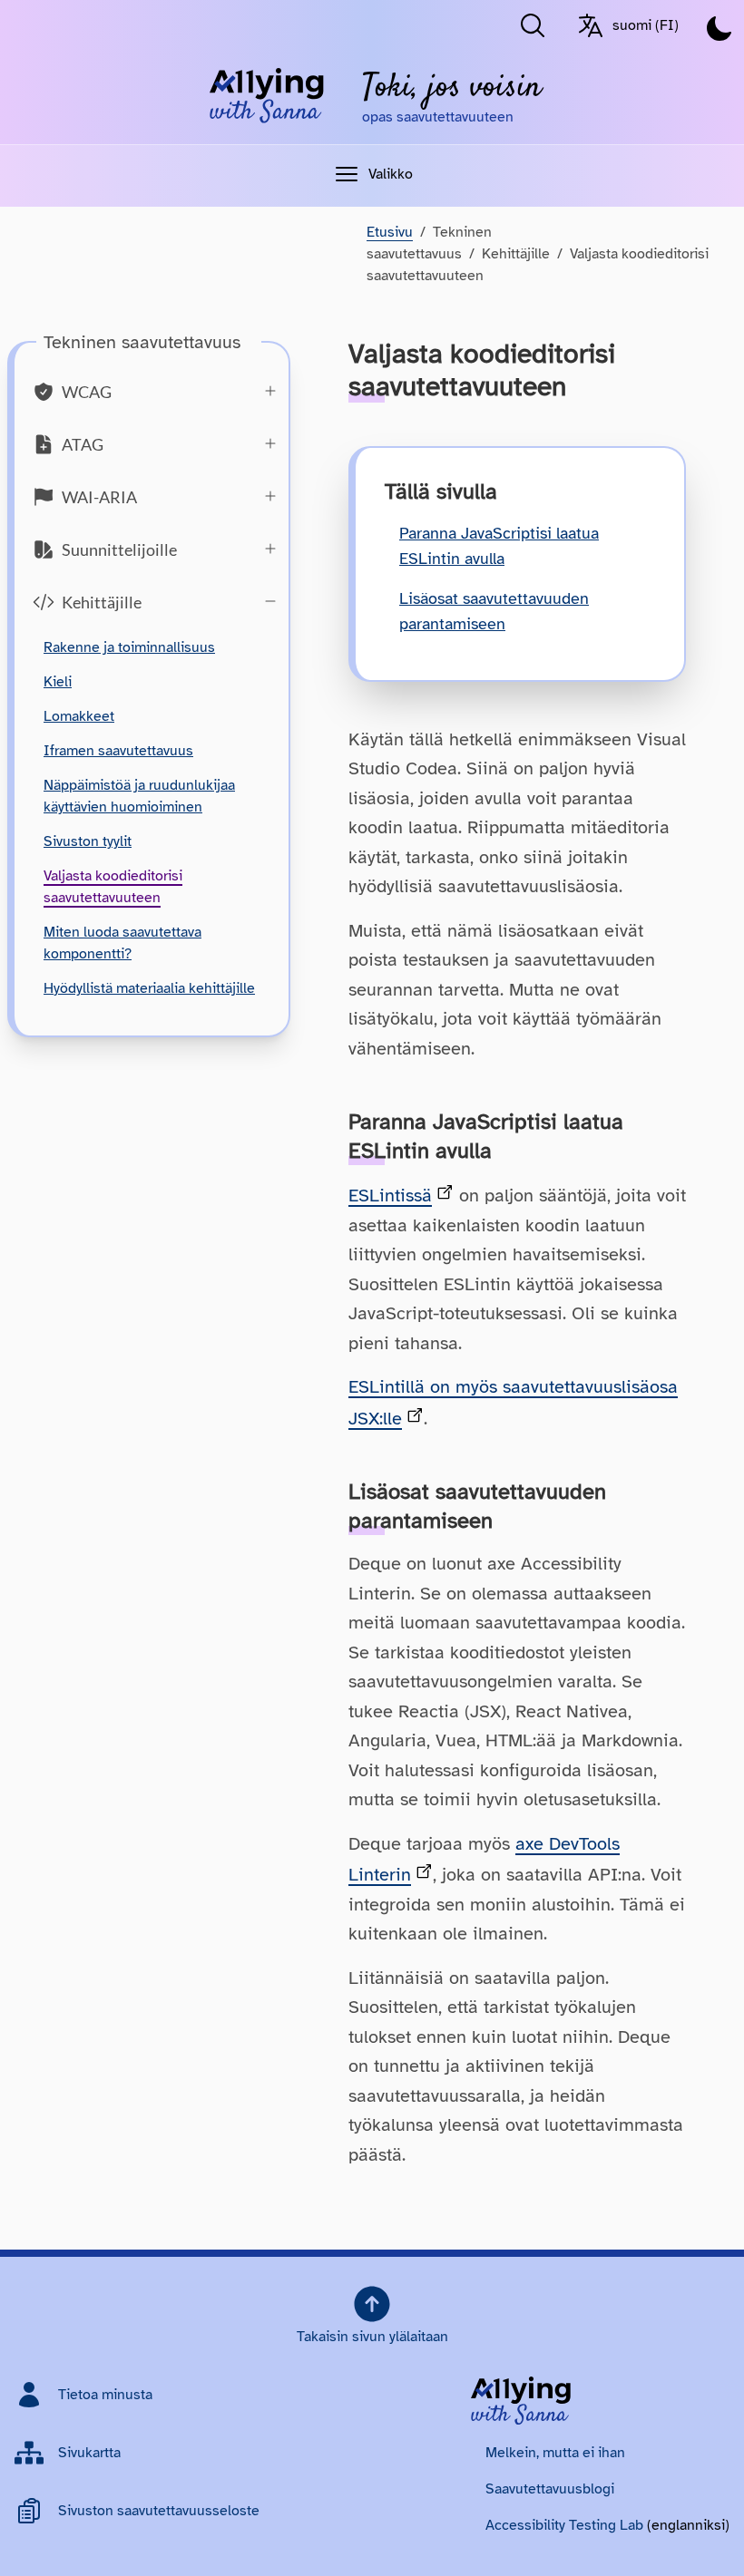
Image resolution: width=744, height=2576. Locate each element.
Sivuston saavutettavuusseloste (159, 2511)
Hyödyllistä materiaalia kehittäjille (149, 988)
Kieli (58, 682)
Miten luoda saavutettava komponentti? (122, 943)
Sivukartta (89, 2453)
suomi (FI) (646, 25)
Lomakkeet (79, 716)
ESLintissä (390, 1196)
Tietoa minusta (105, 2395)
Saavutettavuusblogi (550, 2489)
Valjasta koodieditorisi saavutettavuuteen (113, 887)
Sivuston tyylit (88, 841)
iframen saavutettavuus (118, 751)
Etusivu (390, 232)
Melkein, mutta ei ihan (555, 2453)
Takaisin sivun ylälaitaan (372, 2337)
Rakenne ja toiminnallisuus (129, 647)
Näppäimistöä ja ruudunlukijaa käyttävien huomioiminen (139, 796)
